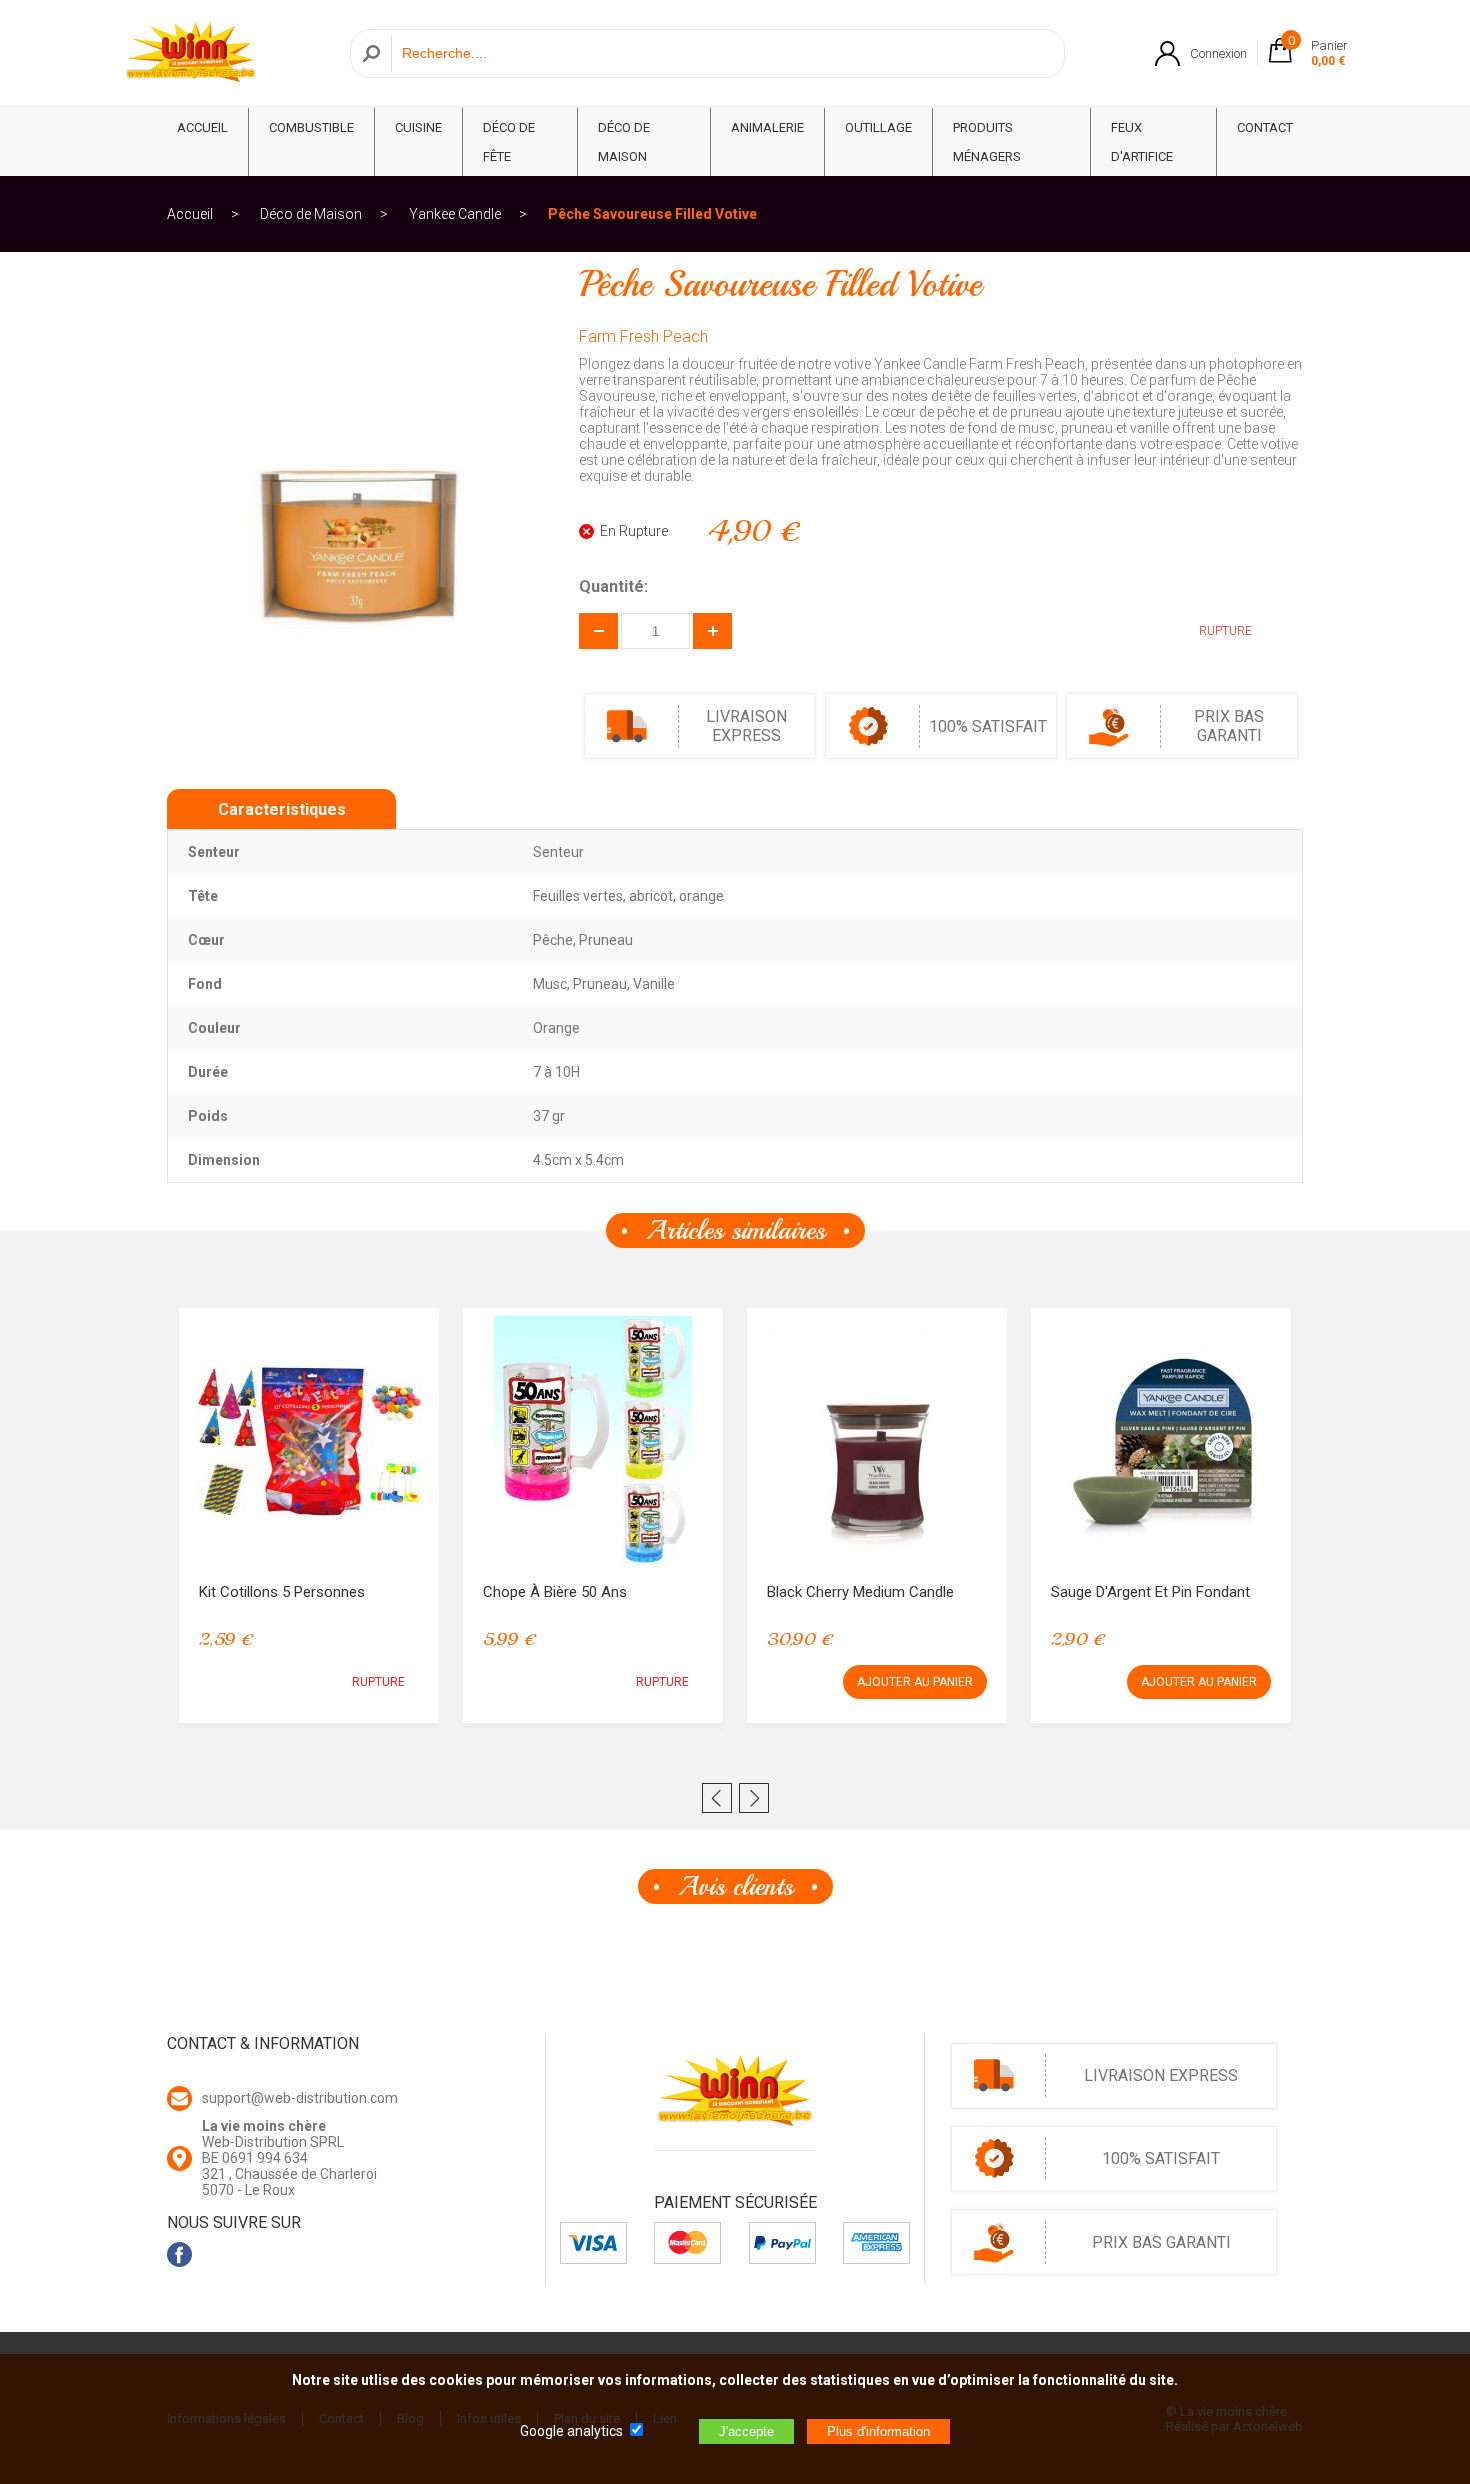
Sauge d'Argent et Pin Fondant (1150, 1592)
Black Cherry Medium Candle (860, 1592)
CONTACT (1265, 127)
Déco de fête (509, 142)
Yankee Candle (455, 214)
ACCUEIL (202, 127)
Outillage (878, 127)
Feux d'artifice (1142, 142)
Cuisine (418, 127)
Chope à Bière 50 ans (555, 1592)
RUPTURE (378, 1682)
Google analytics (571, 2431)
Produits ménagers (987, 142)
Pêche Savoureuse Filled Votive (652, 214)
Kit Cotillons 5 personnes (282, 1592)
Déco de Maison (624, 142)
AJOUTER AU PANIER (915, 1682)
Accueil (190, 214)
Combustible (311, 127)
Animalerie (767, 127)
